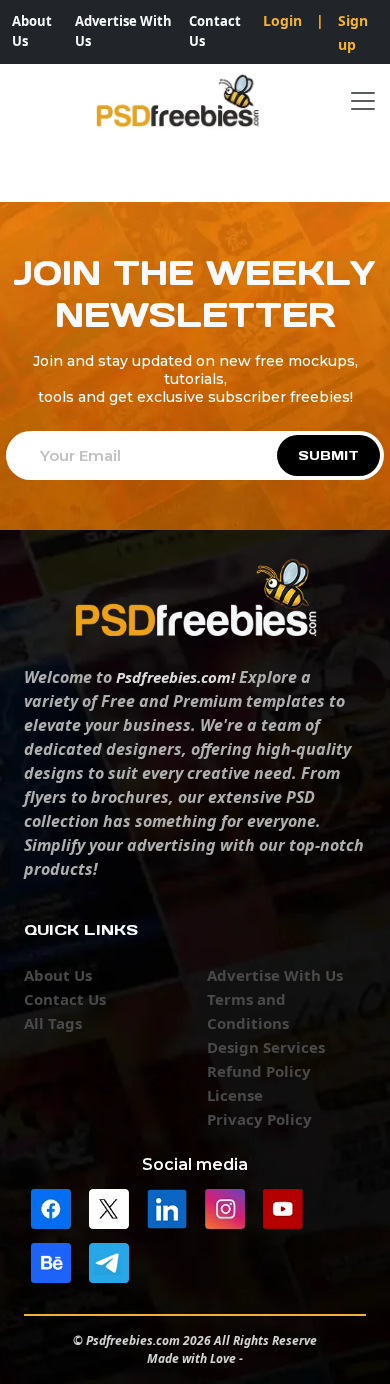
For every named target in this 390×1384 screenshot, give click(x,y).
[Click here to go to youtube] (283, 1207)
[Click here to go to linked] (167, 1207)
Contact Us (215, 31)
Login (282, 20)
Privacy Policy (259, 1119)
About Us (32, 31)
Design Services (266, 1047)
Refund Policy (259, 1071)
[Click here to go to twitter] (109, 1207)
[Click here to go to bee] (51, 1261)
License (235, 1095)
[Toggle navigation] (363, 101)
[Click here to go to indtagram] (225, 1207)
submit (328, 455)
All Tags (53, 1023)
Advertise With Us (123, 31)
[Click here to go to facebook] (51, 1207)
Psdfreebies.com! (175, 677)
